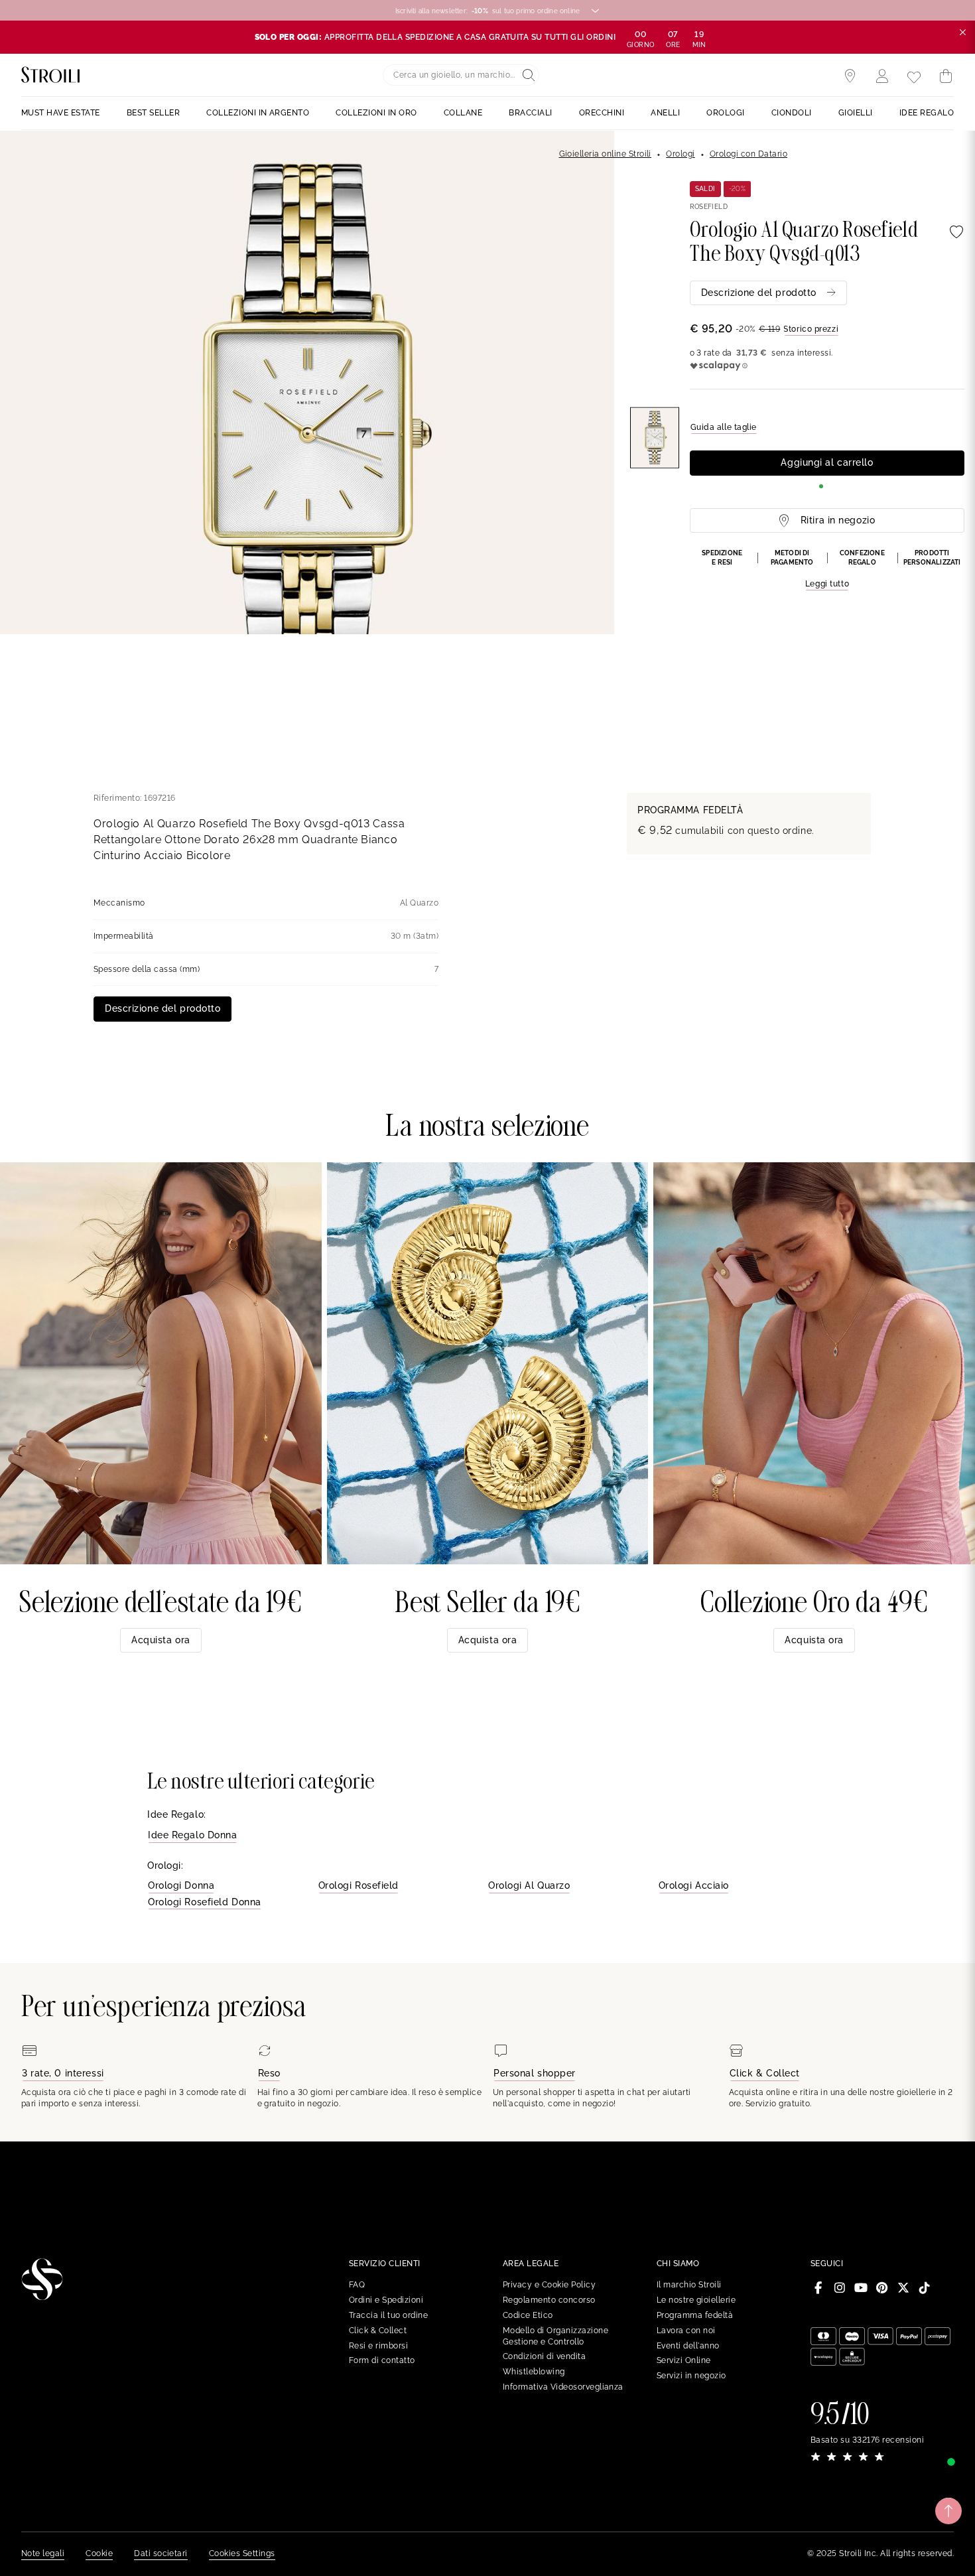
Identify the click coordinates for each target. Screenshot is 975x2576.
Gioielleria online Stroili (605, 154)
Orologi (680, 154)
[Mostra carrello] (946, 76)
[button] (827, 570)
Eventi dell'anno (688, 2346)
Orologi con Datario (748, 154)
